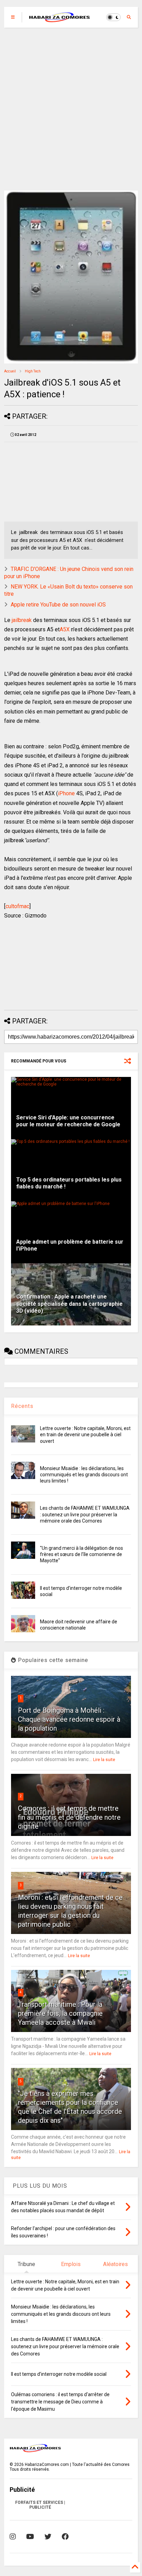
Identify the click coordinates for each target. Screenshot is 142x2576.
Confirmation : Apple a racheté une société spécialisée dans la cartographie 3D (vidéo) (69, 1304)
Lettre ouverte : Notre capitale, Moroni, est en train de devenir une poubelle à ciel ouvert (85, 1435)
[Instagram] (13, 2537)
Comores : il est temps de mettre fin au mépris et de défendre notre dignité (69, 1817)
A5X (65, 629)
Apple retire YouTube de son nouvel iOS (58, 605)
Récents (22, 1406)
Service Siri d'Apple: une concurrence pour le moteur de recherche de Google (68, 1121)
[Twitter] (48, 2537)
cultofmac (17, 906)
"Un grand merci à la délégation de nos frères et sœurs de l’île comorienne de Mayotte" (82, 1554)
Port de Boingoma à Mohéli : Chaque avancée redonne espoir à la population (69, 1719)
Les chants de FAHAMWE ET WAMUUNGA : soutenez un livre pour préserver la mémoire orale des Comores (85, 1514)
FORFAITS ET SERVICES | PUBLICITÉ (40, 2505)
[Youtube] (30, 2537)
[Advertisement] (71, 109)
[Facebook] (65, 2537)
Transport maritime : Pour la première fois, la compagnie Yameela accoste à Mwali (60, 2013)
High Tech (33, 371)
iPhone (66, 793)
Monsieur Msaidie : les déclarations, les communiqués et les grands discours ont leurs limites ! (84, 1475)
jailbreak (22, 620)
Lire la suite (104, 1760)
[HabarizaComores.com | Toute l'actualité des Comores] (60, 19)
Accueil (10, 371)
